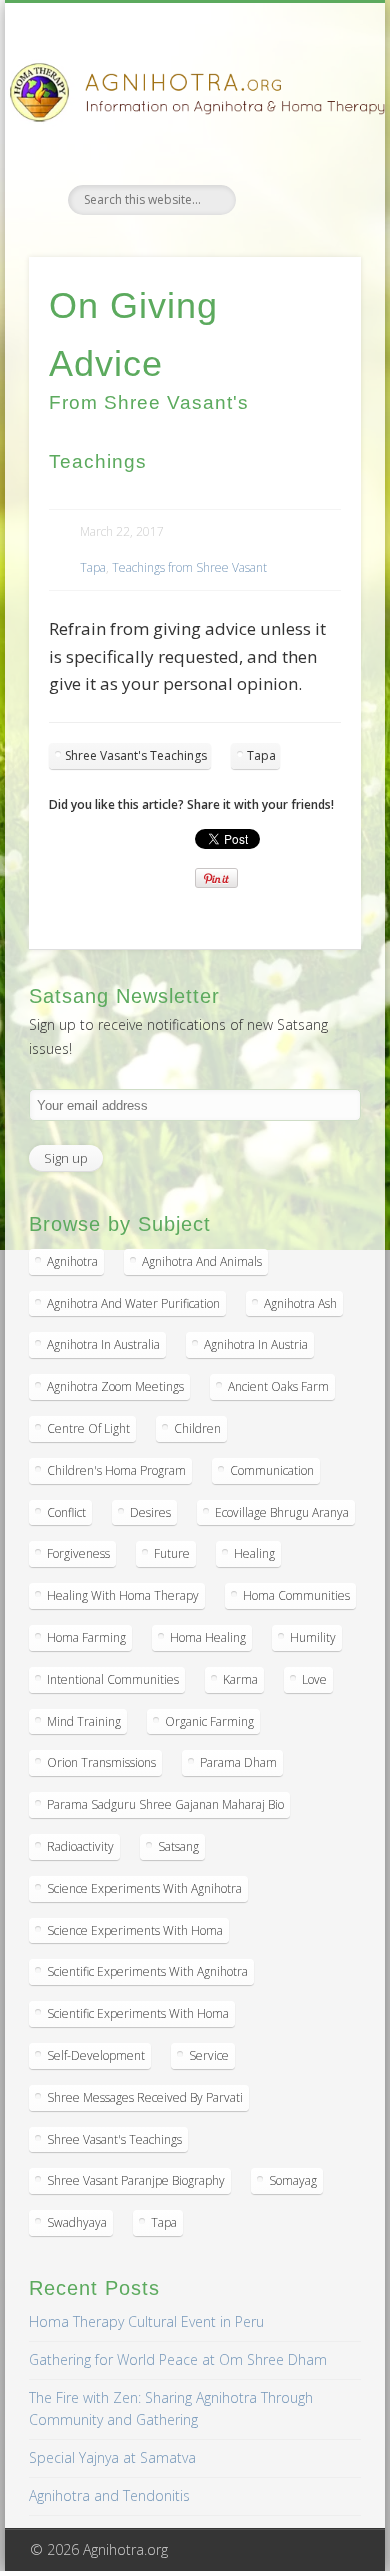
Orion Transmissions (101, 1762)
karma (240, 1679)
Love (314, 1679)
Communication (272, 1470)
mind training (84, 1721)
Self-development (96, 2055)
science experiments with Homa (135, 1930)
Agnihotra (72, 1261)
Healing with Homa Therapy (123, 1595)
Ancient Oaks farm (278, 1386)
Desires (150, 1512)
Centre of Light (88, 1428)
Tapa (93, 567)
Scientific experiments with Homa (138, 2013)
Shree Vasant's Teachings (136, 755)
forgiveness (78, 1553)
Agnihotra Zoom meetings (115, 1386)
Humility (313, 1637)
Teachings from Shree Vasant (189, 567)
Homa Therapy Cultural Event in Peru (146, 2321)
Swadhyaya (77, 2222)
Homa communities (296, 1595)
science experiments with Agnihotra (144, 1888)
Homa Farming (86, 1637)
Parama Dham (238, 1762)
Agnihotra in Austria (256, 1344)
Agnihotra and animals (202, 1261)
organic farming (209, 1721)
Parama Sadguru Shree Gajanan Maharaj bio (165, 1804)
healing (254, 1553)
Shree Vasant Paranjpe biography (136, 2180)
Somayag (293, 2180)
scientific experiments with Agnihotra (147, 1971)
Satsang (178, 1846)
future (172, 1553)
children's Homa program (116, 1470)
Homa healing (208, 1637)
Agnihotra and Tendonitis (109, 2495)
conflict (66, 1512)
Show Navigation (312, 179)
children (197, 1428)
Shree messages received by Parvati (145, 2097)
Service (209, 2055)
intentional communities (113, 1679)
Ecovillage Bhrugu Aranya (282, 1512)
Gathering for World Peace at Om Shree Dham (178, 2359)
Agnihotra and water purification (133, 1303)
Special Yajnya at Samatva (112, 2457)
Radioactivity (80, 1846)
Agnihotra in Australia (103, 1344)
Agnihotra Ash (300, 1303)
